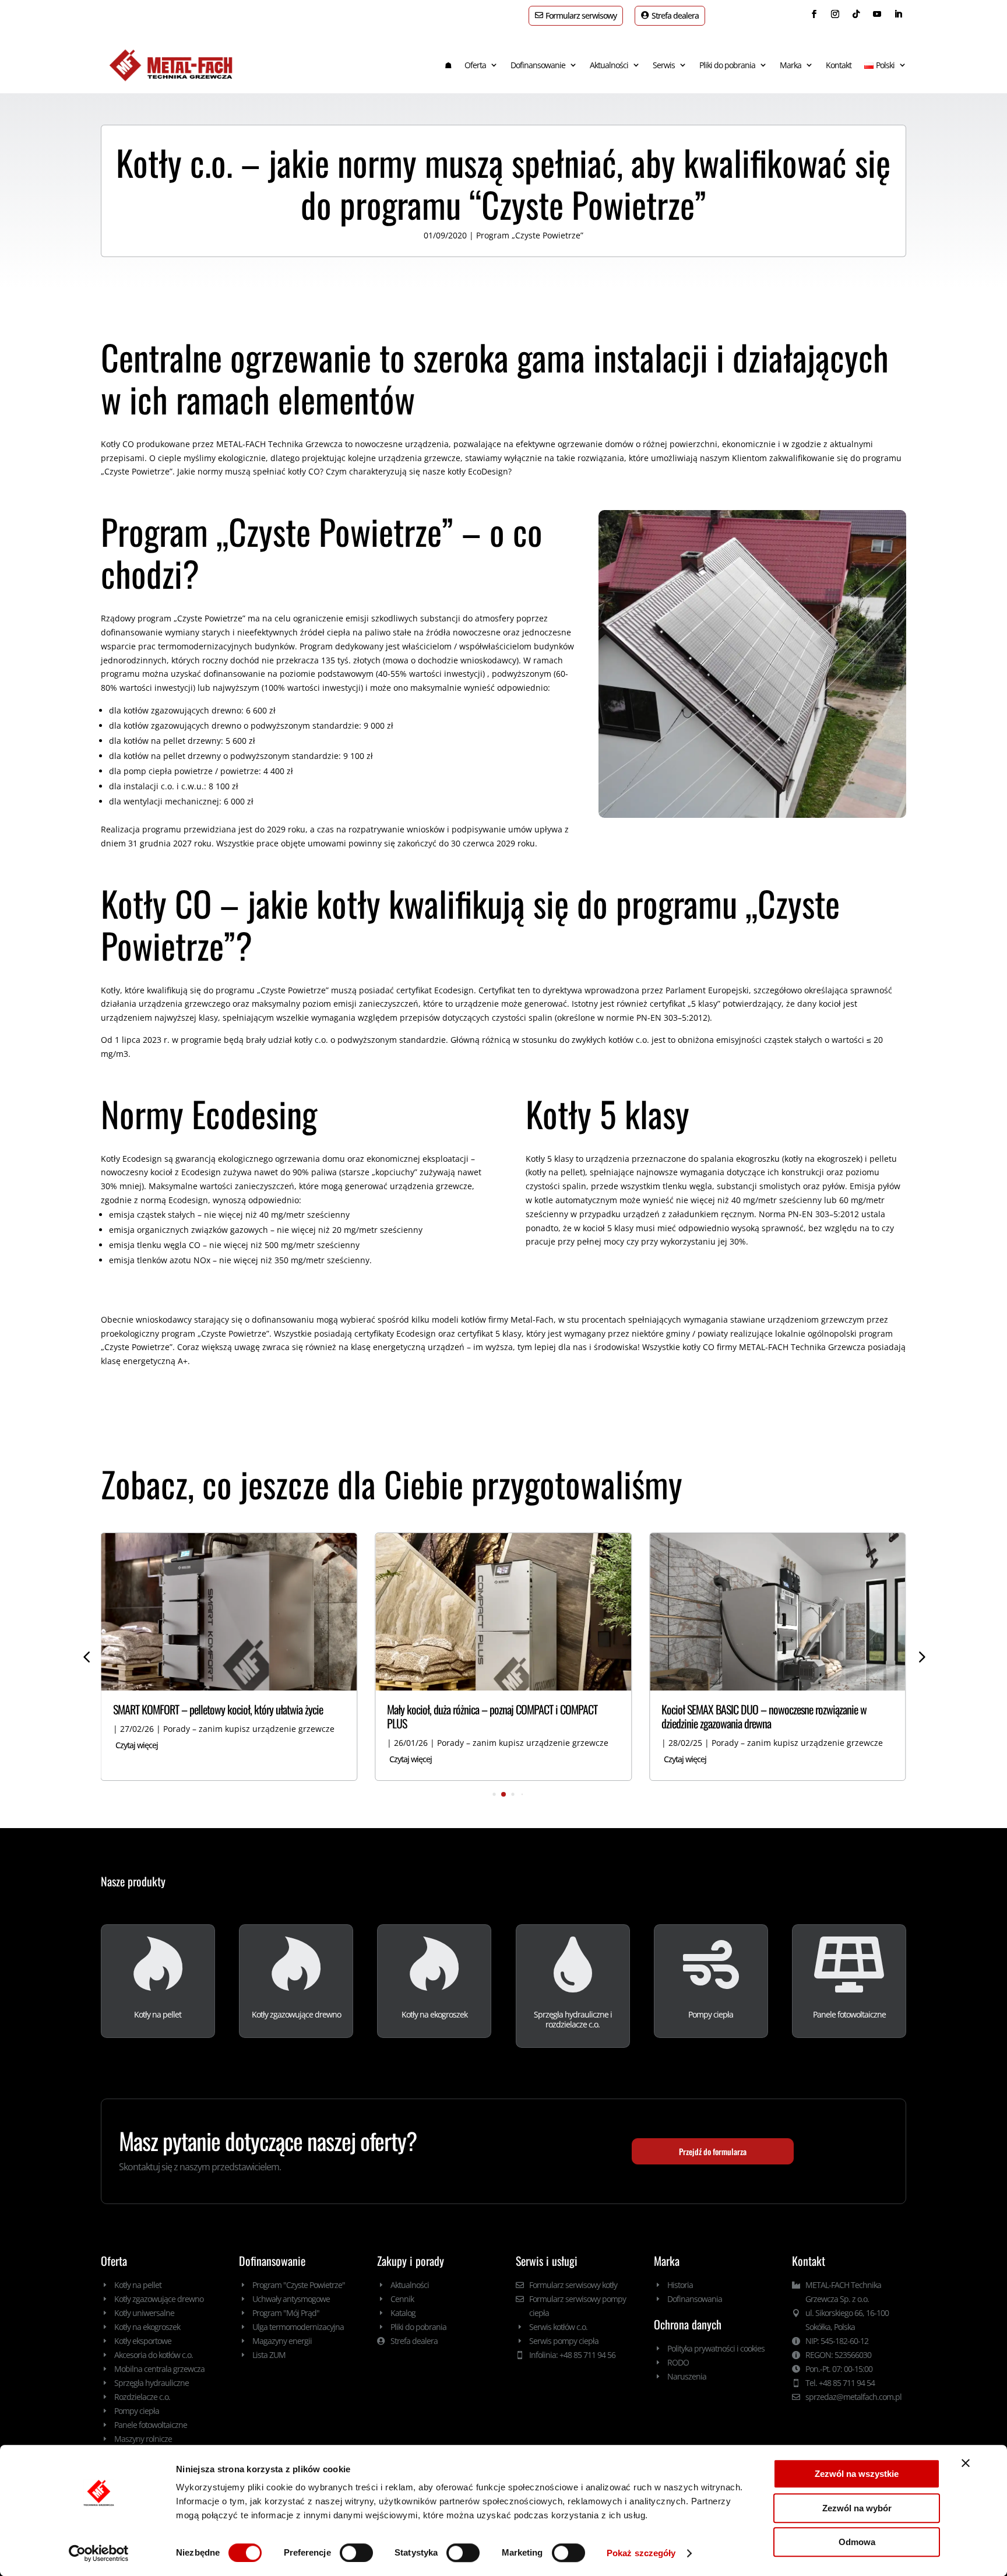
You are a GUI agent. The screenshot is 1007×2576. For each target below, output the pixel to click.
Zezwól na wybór (857, 2508)
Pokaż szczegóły (641, 2553)
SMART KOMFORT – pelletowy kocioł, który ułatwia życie (218, 1709)
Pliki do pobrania (727, 65)
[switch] (356, 2553)
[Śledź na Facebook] (814, 14)
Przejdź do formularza (713, 2151)
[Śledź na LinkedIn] (898, 14)
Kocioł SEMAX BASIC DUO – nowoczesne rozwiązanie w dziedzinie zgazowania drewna (764, 1716)
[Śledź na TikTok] (856, 14)
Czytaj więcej (137, 1745)
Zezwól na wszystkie (857, 2474)
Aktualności (609, 65)
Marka (791, 65)
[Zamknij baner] (966, 2463)
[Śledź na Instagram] (835, 14)
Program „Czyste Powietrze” (530, 235)
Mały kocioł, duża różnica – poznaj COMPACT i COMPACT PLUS (492, 1716)
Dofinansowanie (538, 65)
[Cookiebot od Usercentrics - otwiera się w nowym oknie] (99, 2553)
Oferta (475, 65)
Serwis (664, 65)
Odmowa (857, 2542)
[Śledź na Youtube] (877, 14)
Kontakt (839, 65)
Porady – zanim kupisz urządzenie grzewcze (249, 1729)
